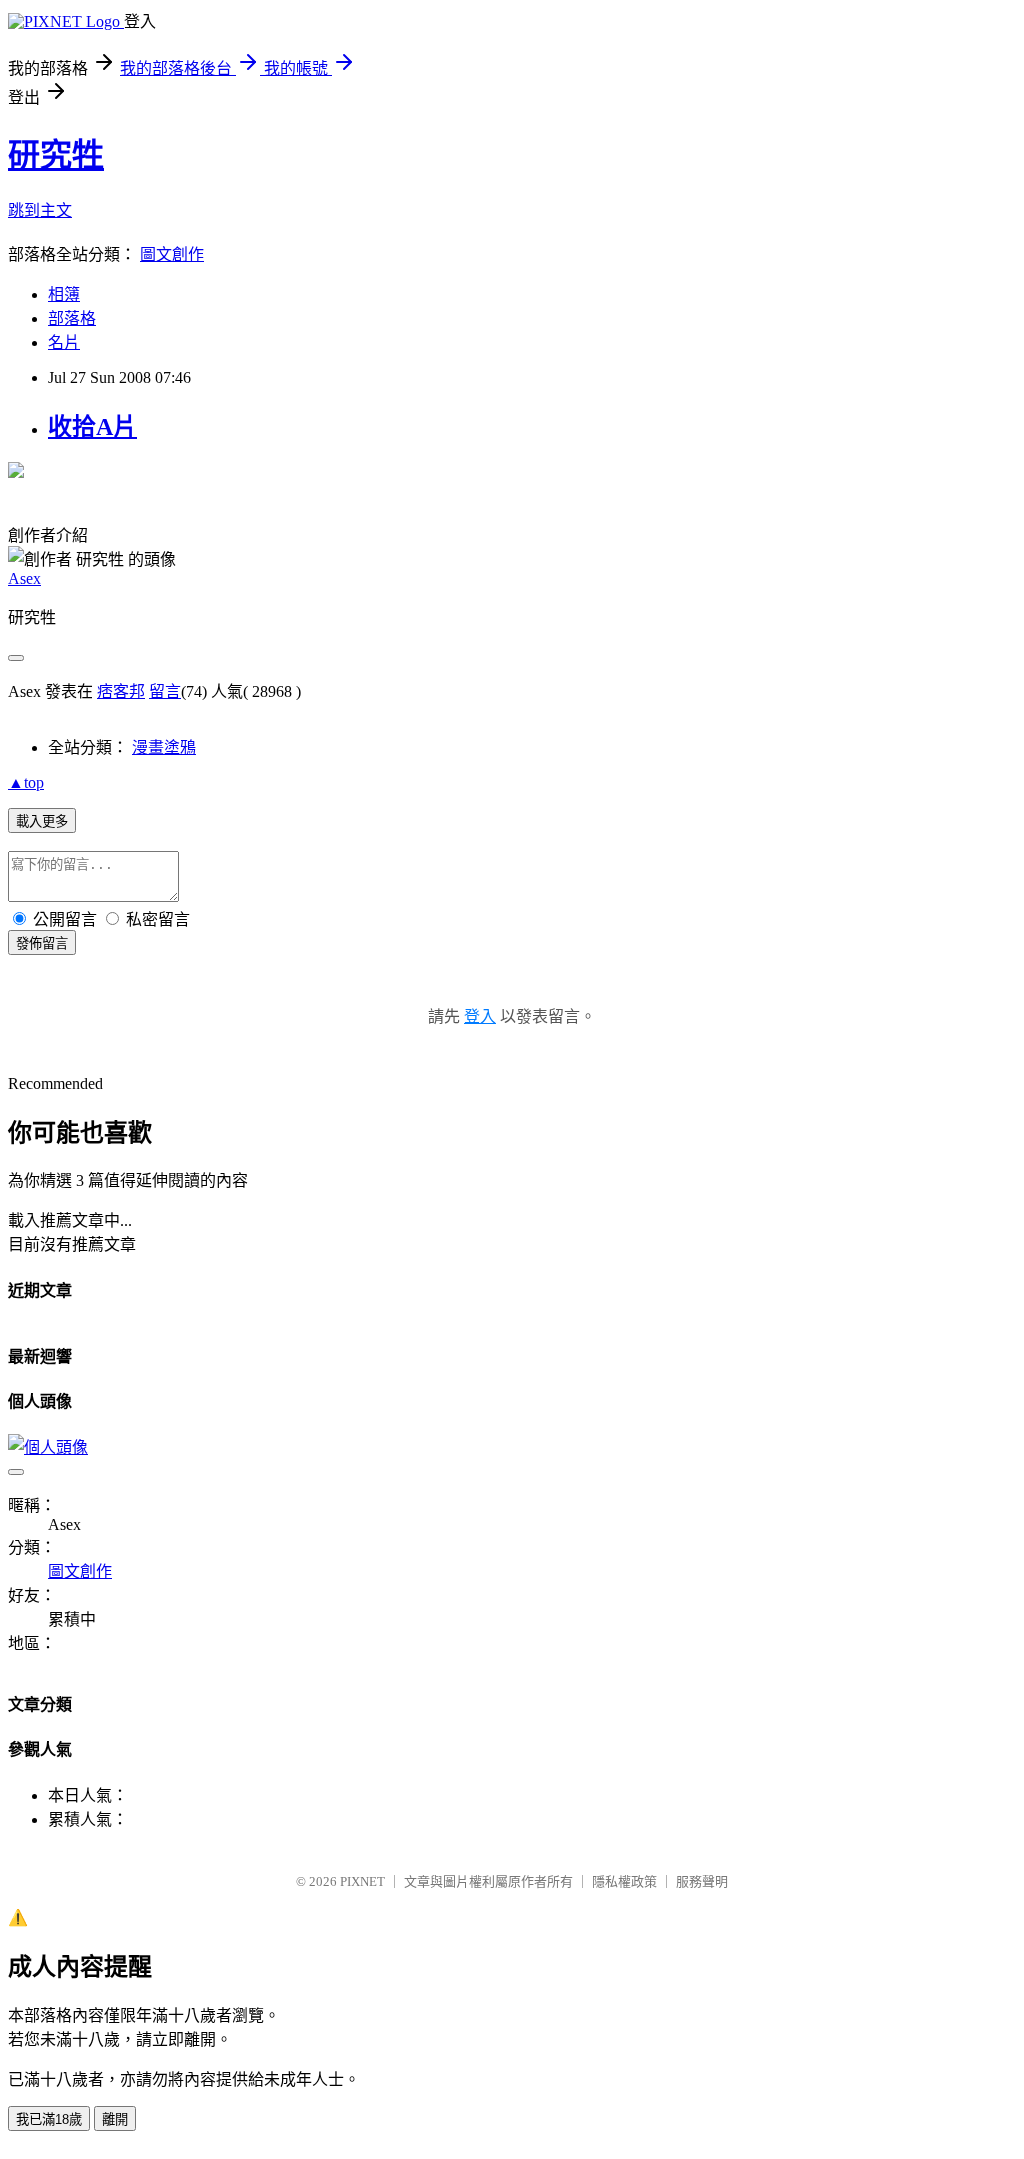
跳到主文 (40, 210)
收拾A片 (92, 427)
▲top (26, 782)
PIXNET (362, 1881)
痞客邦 (121, 691)
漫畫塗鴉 (164, 747)
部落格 (72, 318)
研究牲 (56, 155)
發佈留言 (42, 943)
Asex (24, 578)
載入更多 (42, 821)
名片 (64, 342)
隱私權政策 (624, 1881)
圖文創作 (172, 254)
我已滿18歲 (49, 2119)
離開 (115, 2119)
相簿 (64, 294)
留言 (165, 691)
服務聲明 (702, 1881)
